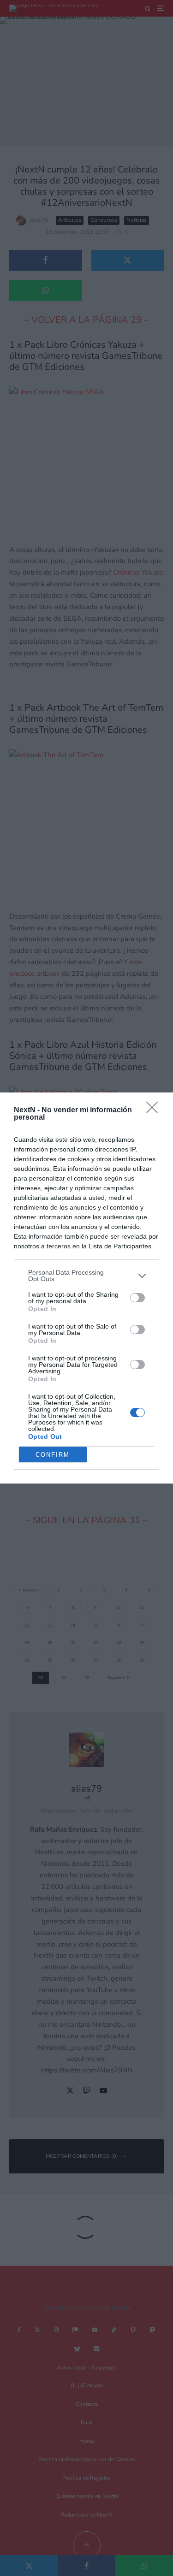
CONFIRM (53, 1455)
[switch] (137, 1298)
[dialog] (86, 1288)
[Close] (155, 1110)
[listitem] (86, 1276)
